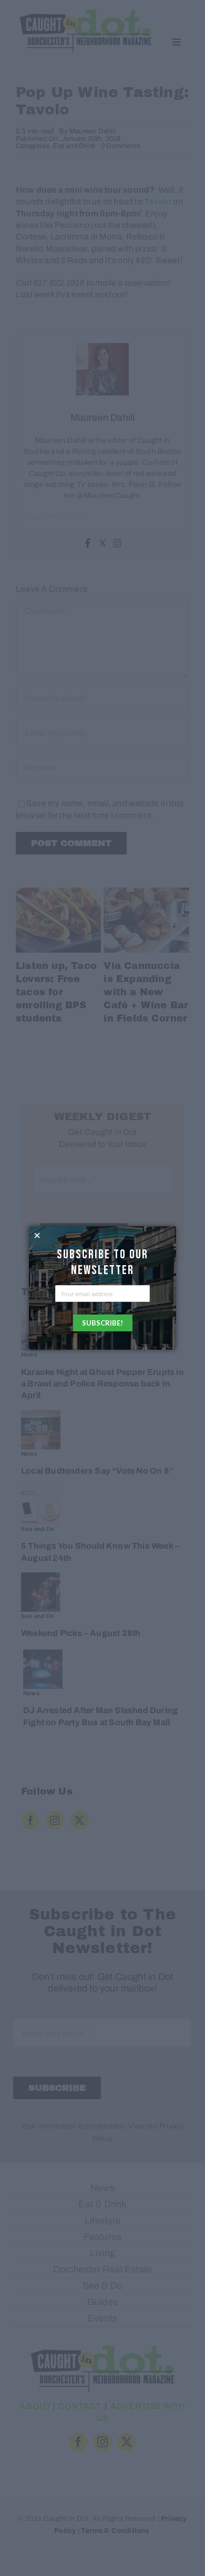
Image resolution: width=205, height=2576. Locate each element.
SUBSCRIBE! (102, 1323)
